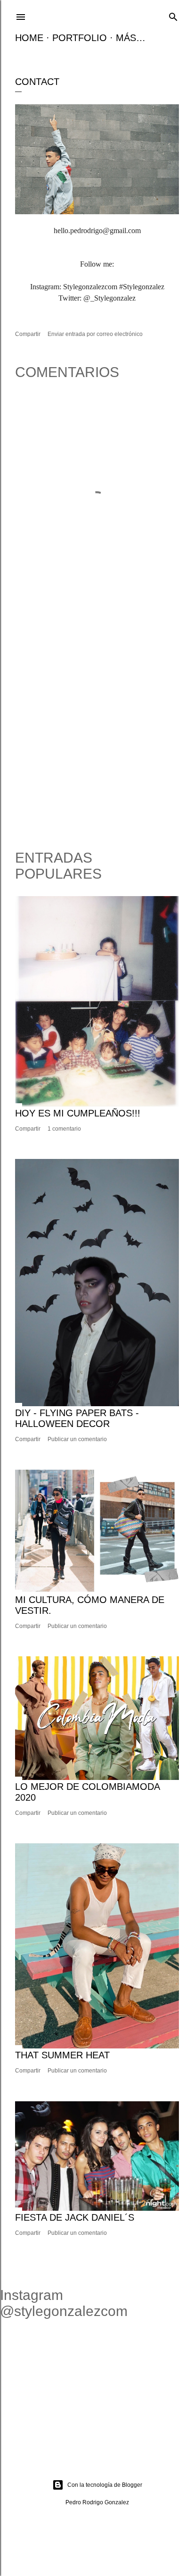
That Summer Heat (62, 2055)
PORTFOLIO (80, 38)
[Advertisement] (97, 729)
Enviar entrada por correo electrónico (95, 334)
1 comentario (64, 1129)
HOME (29, 38)
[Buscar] (173, 16)
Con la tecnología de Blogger (105, 2485)
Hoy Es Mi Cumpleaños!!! (78, 1113)
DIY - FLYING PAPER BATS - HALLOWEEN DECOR (77, 1418)
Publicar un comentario (77, 1439)
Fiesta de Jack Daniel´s (75, 2217)
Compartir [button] (28, 334)
